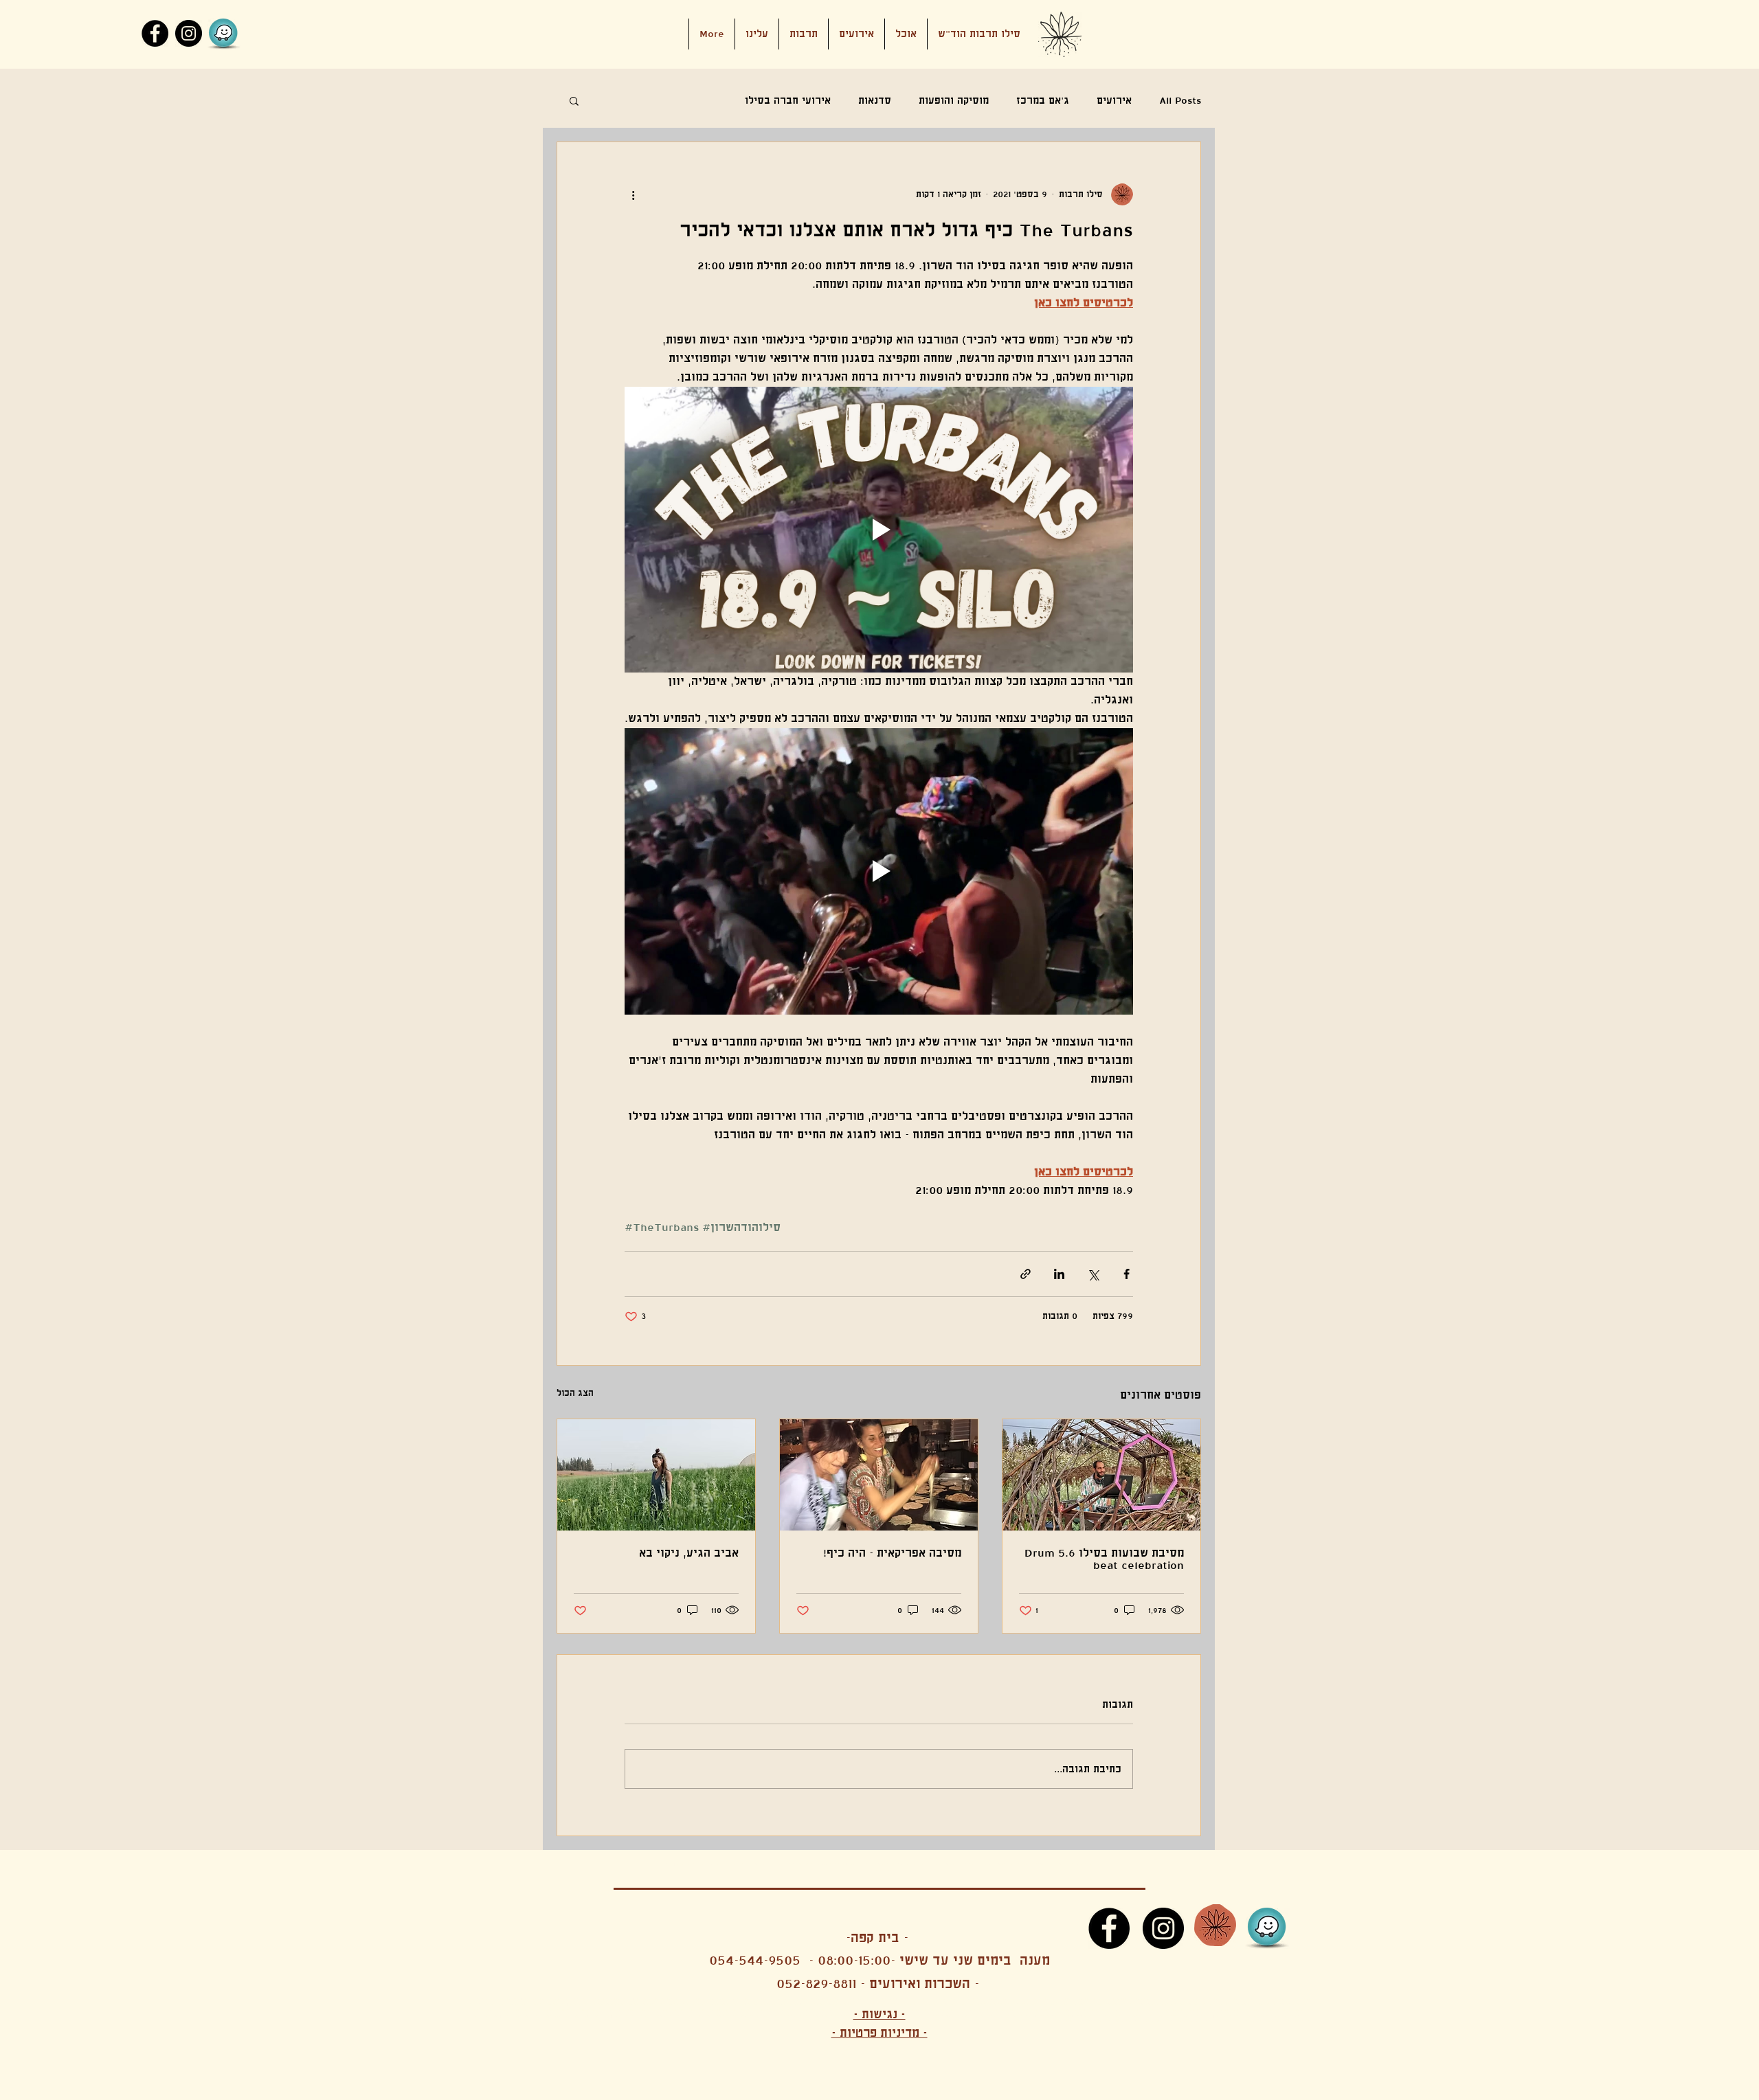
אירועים (1114, 100)
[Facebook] (155, 33)
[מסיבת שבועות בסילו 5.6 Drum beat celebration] (1101, 1475)
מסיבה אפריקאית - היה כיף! (892, 1553)
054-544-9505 (755, 1960)
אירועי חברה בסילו (788, 100)
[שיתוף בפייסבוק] (1127, 1274)
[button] (856, 34)
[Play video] (879, 530)
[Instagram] (189, 33)
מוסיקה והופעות (954, 100)
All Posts (1180, 100)
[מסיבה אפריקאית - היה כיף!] (879, 1475)
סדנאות (875, 100)
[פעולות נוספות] (633, 194)
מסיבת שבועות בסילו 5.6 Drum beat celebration (1104, 1559)
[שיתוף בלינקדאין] (1059, 1274)
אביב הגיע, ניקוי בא (689, 1553)
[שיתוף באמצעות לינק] (1026, 1274)
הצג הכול (575, 1393)
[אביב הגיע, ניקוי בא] (656, 1475)
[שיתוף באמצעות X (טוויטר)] (1093, 1274)
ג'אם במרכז (1043, 100)
